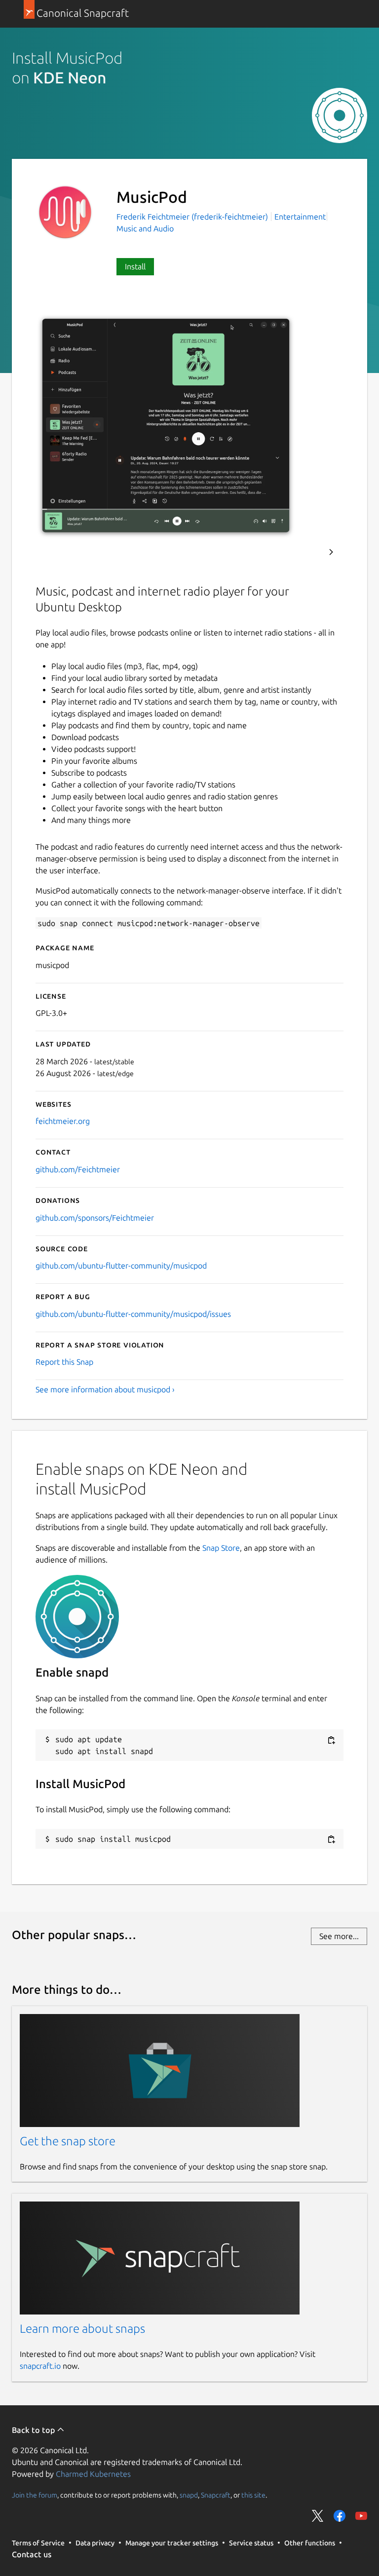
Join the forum (35, 2495)
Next (331, 552)
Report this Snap (64, 1362)
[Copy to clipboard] (331, 1740)
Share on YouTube (361, 2516)
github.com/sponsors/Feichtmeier (95, 1218)
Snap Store (221, 1548)
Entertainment (300, 217)
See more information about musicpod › (105, 1389)
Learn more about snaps (82, 2329)
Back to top (34, 2430)
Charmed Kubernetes (93, 2474)
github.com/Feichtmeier (78, 1169)
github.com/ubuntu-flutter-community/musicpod (121, 1266)
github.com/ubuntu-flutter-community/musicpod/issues (133, 1314)
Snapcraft (216, 2495)
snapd (189, 2495)
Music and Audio (145, 228)
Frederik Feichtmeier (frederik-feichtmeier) (193, 217)
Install (135, 266)
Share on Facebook (340, 2516)
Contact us (32, 2554)
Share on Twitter (318, 2516)
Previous (304, 552)
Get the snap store (68, 2141)
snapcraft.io (40, 2366)
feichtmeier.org (63, 1121)
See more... (339, 1936)
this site (253, 2495)
